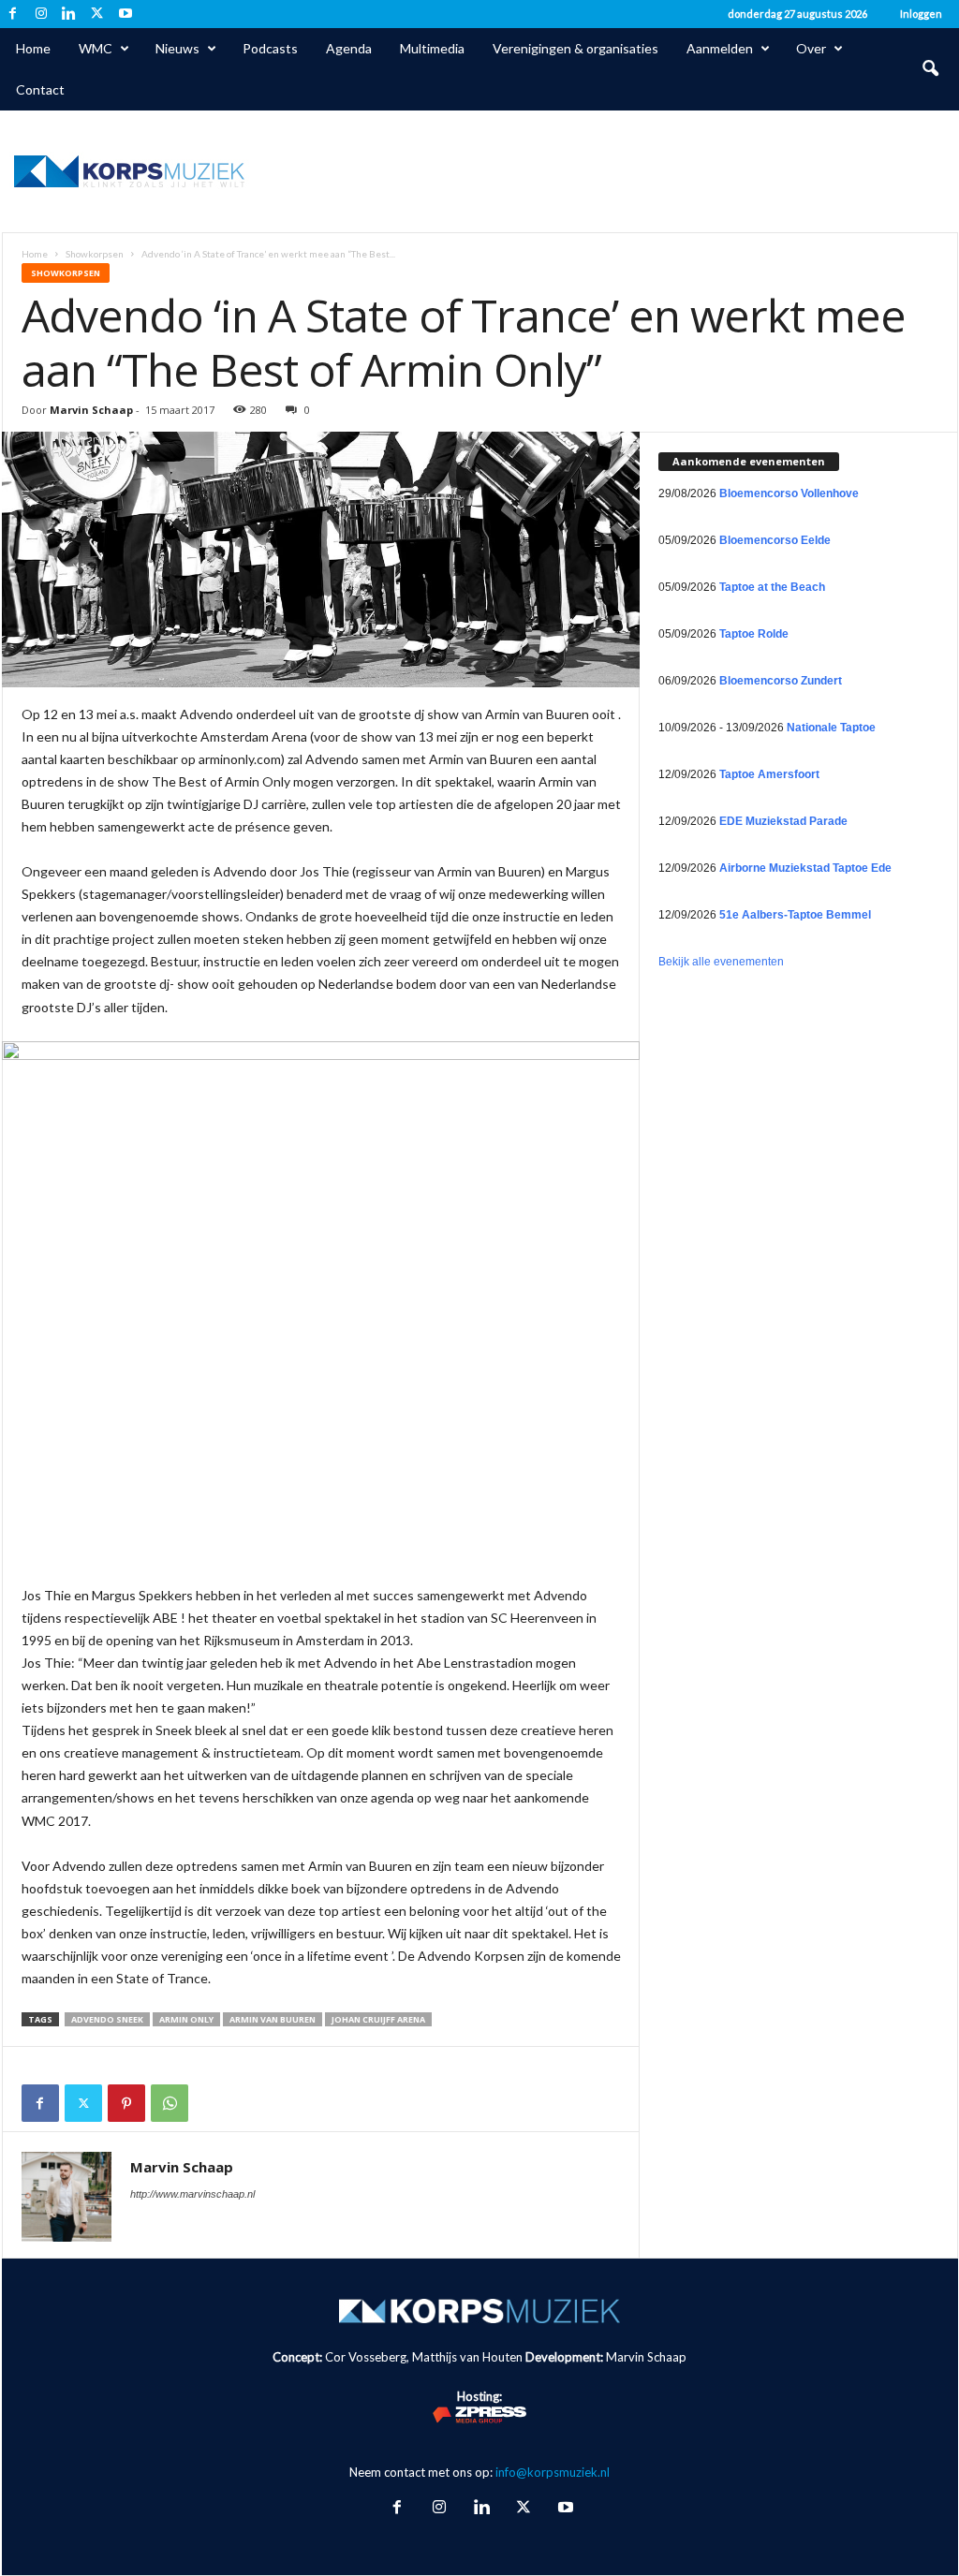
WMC (96, 48)
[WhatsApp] (170, 2103)
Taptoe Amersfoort (769, 774)
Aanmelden (720, 48)
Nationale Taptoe (831, 728)
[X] (97, 14)
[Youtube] (125, 14)
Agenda (349, 48)
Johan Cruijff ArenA (378, 2019)
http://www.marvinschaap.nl (192, 2194)
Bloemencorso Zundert (781, 681)
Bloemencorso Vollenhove (789, 493)
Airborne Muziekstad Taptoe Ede (805, 868)
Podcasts (270, 48)
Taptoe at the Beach (772, 587)
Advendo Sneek (107, 2019)
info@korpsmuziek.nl (553, 2472)
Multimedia (432, 48)
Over (811, 48)
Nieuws (177, 48)
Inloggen (921, 14)
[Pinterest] (126, 2103)
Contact (40, 89)
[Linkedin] (69, 14)
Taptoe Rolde (754, 634)
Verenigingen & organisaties (575, 48)
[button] (930, 69)
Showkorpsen (95, 254)
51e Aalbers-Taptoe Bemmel (795, 915)
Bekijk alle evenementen (721, 962)
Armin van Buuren (273, 2019)
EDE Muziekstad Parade (783, 821)
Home (33, 48)
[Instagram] (41, 14)
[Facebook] (13, 14)
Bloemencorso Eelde (775, 540)
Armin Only (186, 2019)
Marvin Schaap (91, 410)
